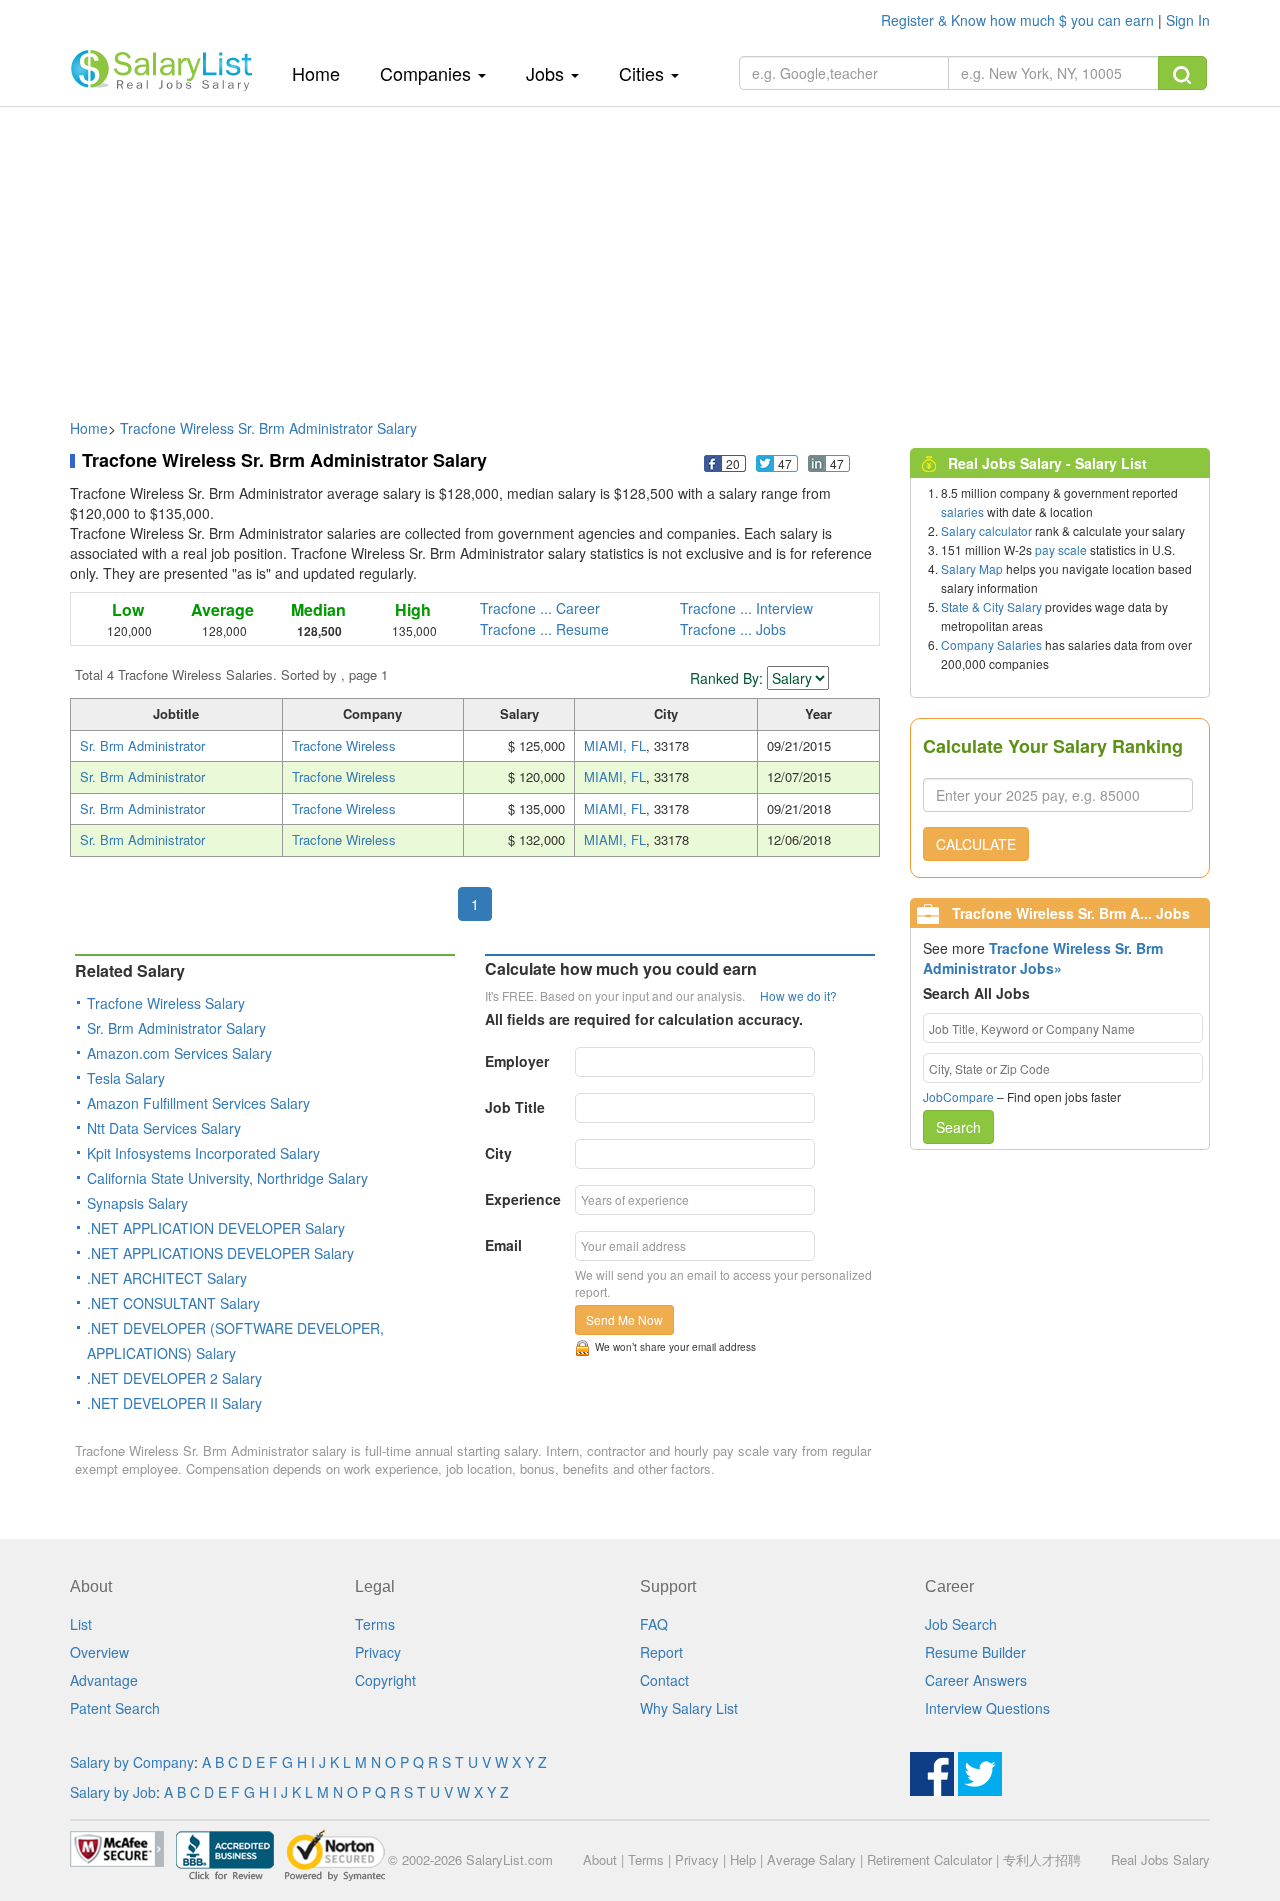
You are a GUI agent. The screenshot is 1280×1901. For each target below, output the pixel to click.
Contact (664, 1680)
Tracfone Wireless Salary (166, 1003)
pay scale (1061, 549)
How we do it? (798, 995)
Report (661, 1652)
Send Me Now (624, 1319)
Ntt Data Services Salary (164, 1128)
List (81, 1624)
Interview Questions (987, 1708)
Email (503, 1245)
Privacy (378, 1652)
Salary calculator (986, 530)
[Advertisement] (640, 253)
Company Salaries (991, 644)
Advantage (104, 1680)
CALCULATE (976, 844)
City (498, 1153)
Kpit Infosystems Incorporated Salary (203, 1153)
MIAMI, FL (615, 745)
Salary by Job (113, 1792)
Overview (99, 1652)
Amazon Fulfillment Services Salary (198, 1103)
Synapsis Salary (137, 1203)
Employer (517, 1061)
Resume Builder (975, 1652)
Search (958, 1127)
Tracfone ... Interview (746, 608)
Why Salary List (689, 1708)
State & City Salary (991, 606)
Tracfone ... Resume (544, 629)
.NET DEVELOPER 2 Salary (174, 1378)
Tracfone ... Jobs (733, 629)
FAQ (654, 1624)
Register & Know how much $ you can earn (1019, 20)
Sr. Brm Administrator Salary (176, 1028)
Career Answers (976, 1680)
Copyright (385, 1680)
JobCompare (958, 1096)
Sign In (1188, 20)
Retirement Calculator (929, 1859)
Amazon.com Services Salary (179, 1053)
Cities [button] (644, 73)
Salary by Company (132, 1762)
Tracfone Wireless (344, 745)
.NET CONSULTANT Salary (173, 1303)
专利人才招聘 (1042, 1859)
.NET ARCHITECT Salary (167, 1278)
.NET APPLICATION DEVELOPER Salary (216, 1228)
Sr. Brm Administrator (142, 745)
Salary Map (972, 568)
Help (743, 1859)
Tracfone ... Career (540, 608)
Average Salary (811, 1859)
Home (323, 72)
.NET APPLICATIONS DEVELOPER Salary (220, 1253)
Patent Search (115, 1708)
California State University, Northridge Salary (227, 1178)
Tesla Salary (126, 1078)
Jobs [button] (547, 73)
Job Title (515, 1107)
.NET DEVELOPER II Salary (174, 1403)
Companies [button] (428, 73)
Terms (375, 1624)
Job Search (961, 1624)
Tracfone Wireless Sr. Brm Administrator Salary (268, 428)
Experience (523, 1199)
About (600, 1859)
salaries (962, 511)
